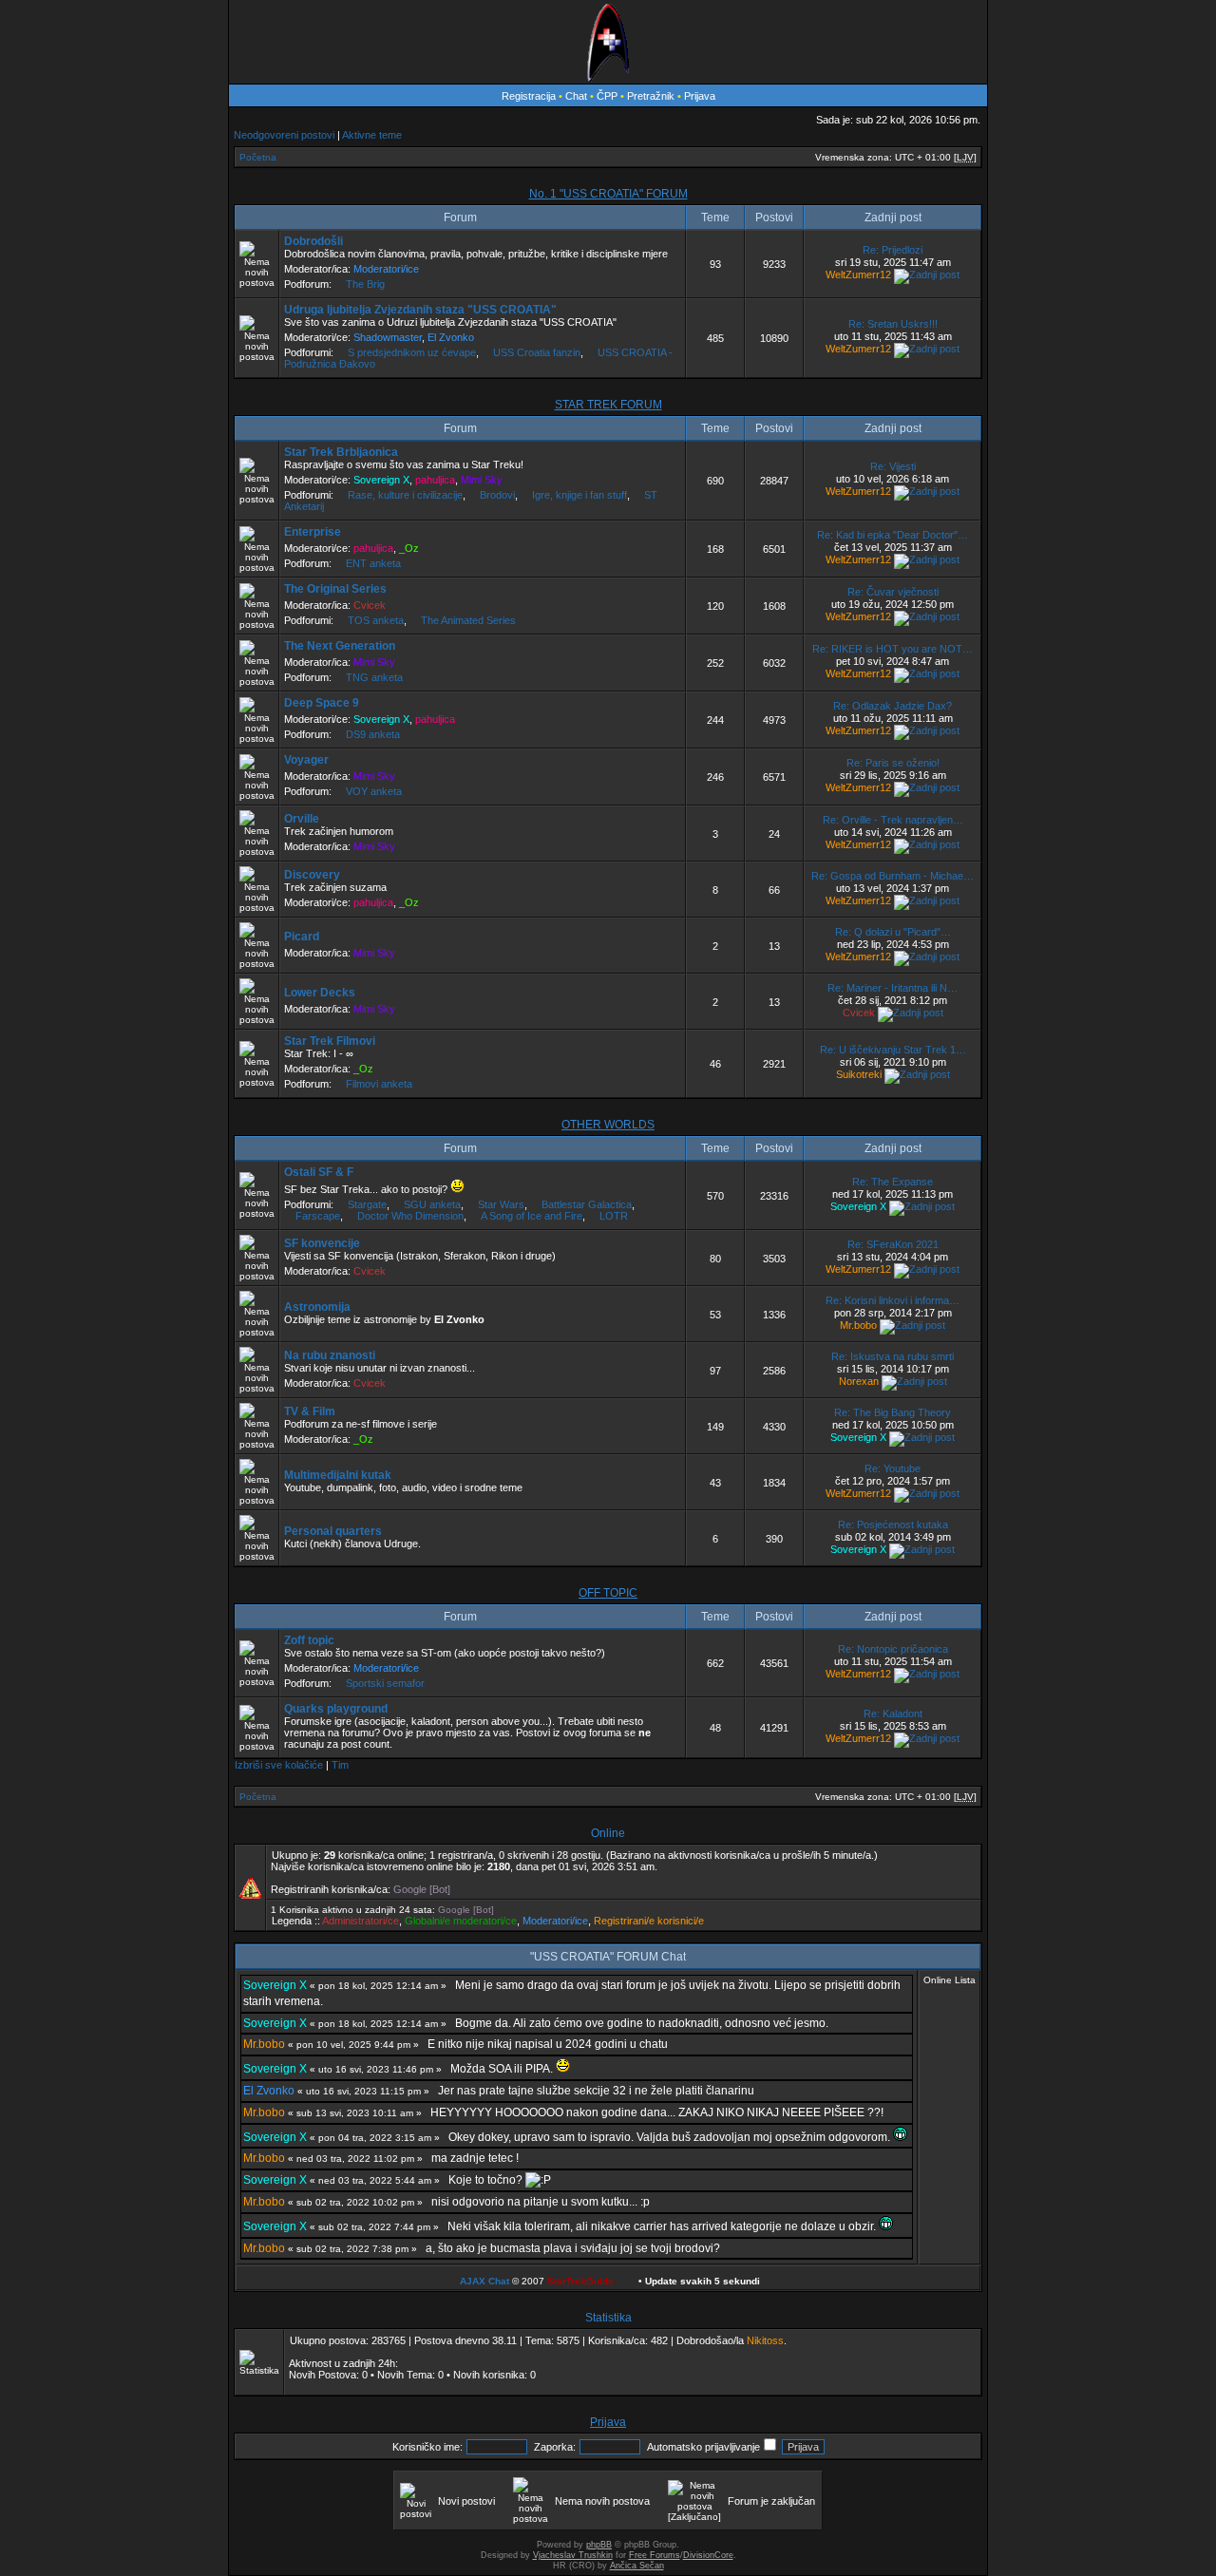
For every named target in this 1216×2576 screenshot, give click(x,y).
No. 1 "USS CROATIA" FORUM (608, 194)
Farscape (318, 1216)
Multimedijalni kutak (338, 1475)
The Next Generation (340, 646)
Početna (258, 157)
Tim (340, 1765)
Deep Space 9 (322, 703)
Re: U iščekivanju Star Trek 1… (893, 1050)
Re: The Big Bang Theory (893, 1412)
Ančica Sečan (637, 2566)
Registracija (529, 96)
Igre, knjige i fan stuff (579, 495)
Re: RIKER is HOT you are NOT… (893, 649)
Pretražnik (651, 96)
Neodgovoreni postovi (284, 135)
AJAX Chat (484, 2281)
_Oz (409, 548)
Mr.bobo (858, 1325)
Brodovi (497, 495)
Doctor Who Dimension (410, 1216)
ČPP (607, 96)
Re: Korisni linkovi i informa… (893, 1300)
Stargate (367, 1204)
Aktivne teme (372, 135)
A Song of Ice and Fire (532, 1216)
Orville (302, 819)
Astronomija (317, 1307)
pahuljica (435, 480)
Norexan (859, 1381)
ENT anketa (373, 563)
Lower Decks (320, 993)
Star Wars (501, 1204)
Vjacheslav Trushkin (573, 2555)
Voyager (306, 760)
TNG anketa (374, 677)
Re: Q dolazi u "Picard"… (893, 932)
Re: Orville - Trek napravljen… (893, 820)
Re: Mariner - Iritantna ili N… (893, 988)
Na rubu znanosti (330, 1355)
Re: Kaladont (893, 1714)
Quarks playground (336, 1709)
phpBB (599, 2545)
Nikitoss (765, 2340)
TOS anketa (376, 620)
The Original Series (335, 589)
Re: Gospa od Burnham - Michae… (893, 876)
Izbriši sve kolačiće (279, 1765)
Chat (578, 96)
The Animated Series (468, 620)
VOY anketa (374, 791)
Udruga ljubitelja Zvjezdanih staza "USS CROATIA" (420, 310)
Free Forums (655, 2555)
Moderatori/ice (386, 269)
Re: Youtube (893, 1468)
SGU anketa (432, 1204)
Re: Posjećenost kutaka (893, 1525)
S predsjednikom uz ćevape (412, 352)
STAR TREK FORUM (608, 405)
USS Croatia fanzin (537, 352)
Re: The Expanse (893, 1182)
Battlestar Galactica (587, 1204)
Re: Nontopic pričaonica (893, 1649)
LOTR (614, 1216)
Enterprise (313, 532)
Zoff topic (309, 1640)
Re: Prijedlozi (893, 250)
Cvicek (370, 605)
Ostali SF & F (319, 1172)
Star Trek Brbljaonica (341, 452)
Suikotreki (859, 1074)
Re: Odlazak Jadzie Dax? (893, 706)
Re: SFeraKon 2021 (893, 1244)
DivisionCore (708, 2555)
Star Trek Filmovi (330, 1041)
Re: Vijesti (893, 466)
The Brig (365, 284)
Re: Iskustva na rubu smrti (893, 1356)
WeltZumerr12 (858, 275)
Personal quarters (333, 1531)
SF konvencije (322, 1243)
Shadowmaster (388, 337)
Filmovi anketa (379, 1084)
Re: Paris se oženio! (893, 763)
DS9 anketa (373, 734)
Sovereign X (381, 480)
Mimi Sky (482, 480)
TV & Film (310, 1411)
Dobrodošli (313, 241)
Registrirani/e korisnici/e (649, 1921)
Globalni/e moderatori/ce (461, 1921)
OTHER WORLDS (608, 1125)
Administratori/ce (361, 1921)
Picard (302, 937)
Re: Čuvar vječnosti (893, 592)
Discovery (312, 875)
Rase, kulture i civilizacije (405, 495)
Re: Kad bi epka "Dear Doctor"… (893, 535)
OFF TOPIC (608, 1593)
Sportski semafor (385, 1683)
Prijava (700, 96)
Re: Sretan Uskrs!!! (893, 324)
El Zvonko (451, 337)
